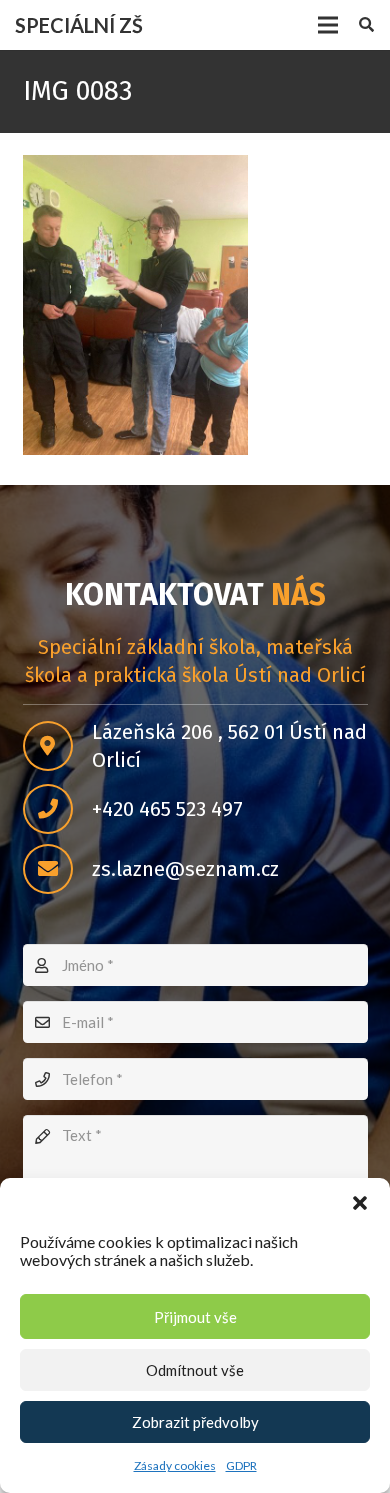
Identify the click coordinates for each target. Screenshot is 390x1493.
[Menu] (328, 25)
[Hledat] (366, 25)
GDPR (241, 1465)
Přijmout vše (195, 1317)
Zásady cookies (175, 1465)
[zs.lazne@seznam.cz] (57, 869)
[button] (360, 1203)
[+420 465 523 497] (57, 809)
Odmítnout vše (195, 1370)
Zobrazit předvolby (195, 1422)
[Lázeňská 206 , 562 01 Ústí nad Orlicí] (57, 746)
